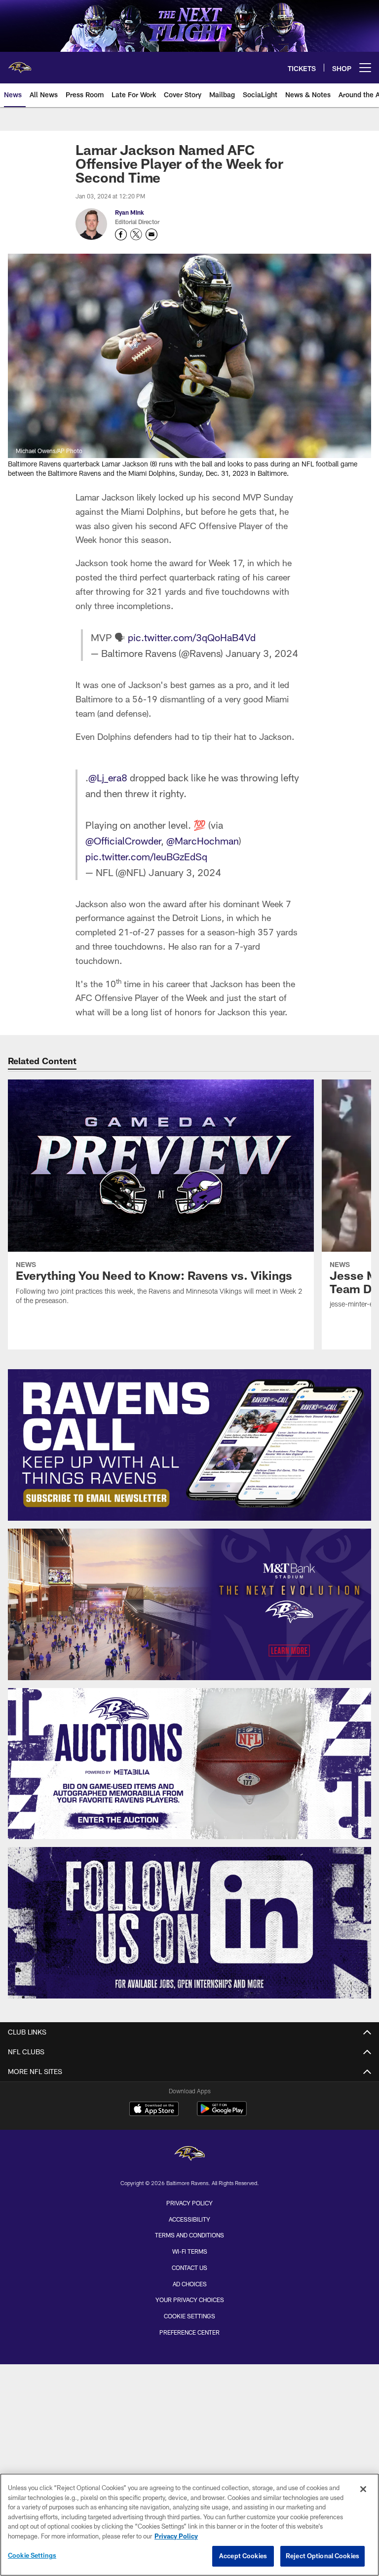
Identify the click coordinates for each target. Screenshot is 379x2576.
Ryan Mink (130, 212)
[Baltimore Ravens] (189, 2155)
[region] (189, 2525)
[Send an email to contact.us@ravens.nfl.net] (152, 234)
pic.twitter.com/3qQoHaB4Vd (192, 637)
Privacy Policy (189, 2203)
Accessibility (189, 2219)
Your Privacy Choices (190, 2300)
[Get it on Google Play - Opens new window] (222, 2114)
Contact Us (189, 2268)
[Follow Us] (189, 1923)
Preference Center (189, 2332)
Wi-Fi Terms (190, 2251)
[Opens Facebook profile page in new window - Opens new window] (121, 234)
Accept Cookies (243, 2556)
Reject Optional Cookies (322, 2556)
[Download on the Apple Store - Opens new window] (154, 2110)
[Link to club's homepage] (20, 64)
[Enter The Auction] (189, 1764)
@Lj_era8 (108, 777)
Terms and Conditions (189, 2235)
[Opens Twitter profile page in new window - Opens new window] (136, 234)
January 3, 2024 (262, 653)
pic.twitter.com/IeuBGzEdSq (146, 856)
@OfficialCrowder (123, 841)
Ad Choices (190, 2284)
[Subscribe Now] (189, 1445)
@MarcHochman (203, 841)
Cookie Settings (189, 2316)
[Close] (363, 2489)
